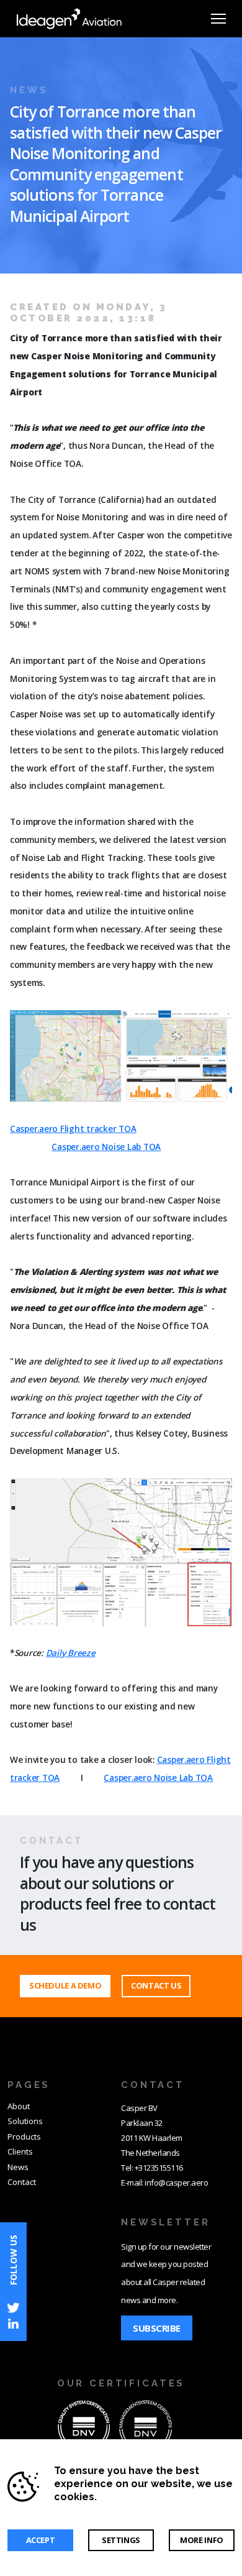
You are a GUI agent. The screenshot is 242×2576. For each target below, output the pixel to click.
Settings (121, 2540)
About (19, 2106)
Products (24, 2137)
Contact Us (156, 1985)
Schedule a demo (65, 1985)
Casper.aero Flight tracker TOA (73, 1129)
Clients (20, 2151)
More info (202, 2540)
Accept (41, 2540)
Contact (22, 2182)
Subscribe (157, 2328)
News (18, 2167)
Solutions (25, 2121)
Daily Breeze (71, 1653)
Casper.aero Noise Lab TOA (106, 1147)
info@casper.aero (176, 2183)
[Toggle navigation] (218, 19)
